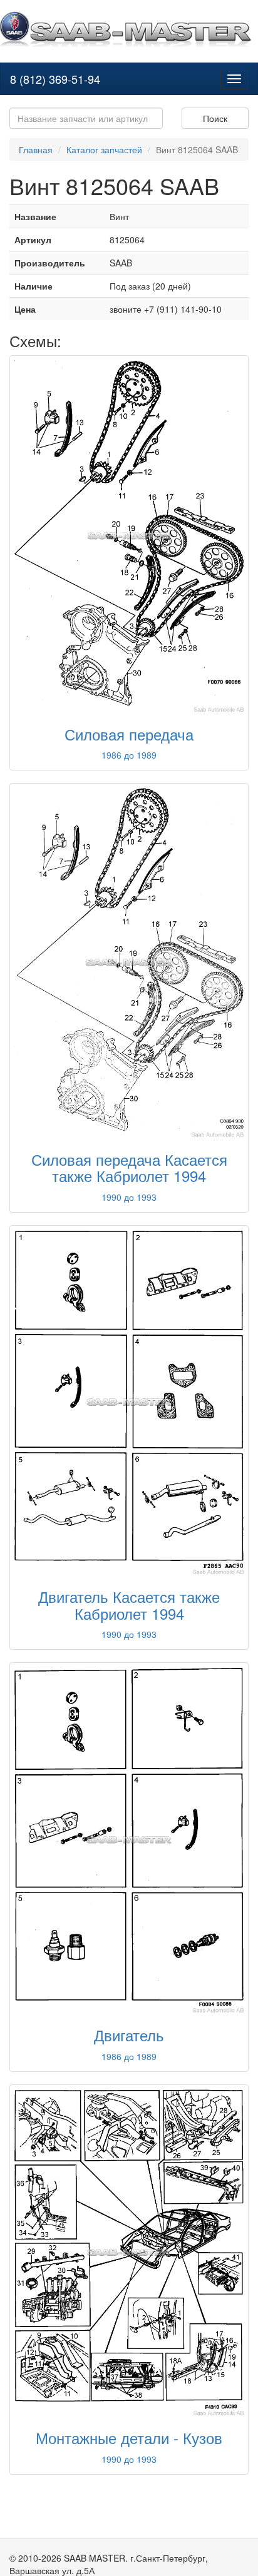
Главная (36, 149)
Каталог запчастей (104, 149)
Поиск (215, 118)
